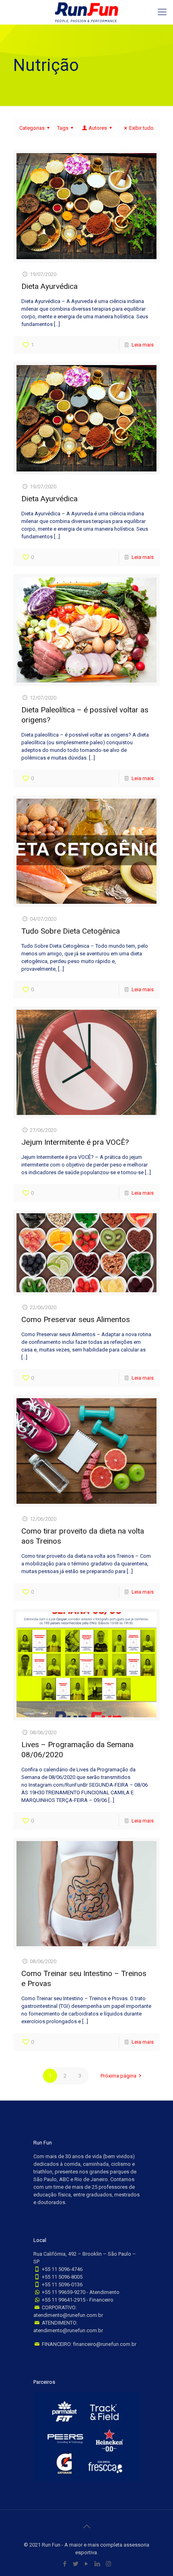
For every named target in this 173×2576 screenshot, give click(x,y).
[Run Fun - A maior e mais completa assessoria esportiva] (86, 12)
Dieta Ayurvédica (49, 286)
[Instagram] (108, 2564)
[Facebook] (65, 2564)
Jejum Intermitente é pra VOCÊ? (75, 1142)
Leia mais (143, 345)
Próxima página (118, 2076)
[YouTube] (87, 2564)
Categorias (32, 128)
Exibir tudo (141, 128)
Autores (98, 128)
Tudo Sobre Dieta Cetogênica (71, 931)
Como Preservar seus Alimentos (76, 1319)
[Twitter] (76, 2564)
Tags (63, 128)
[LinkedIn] (98, 2564)
